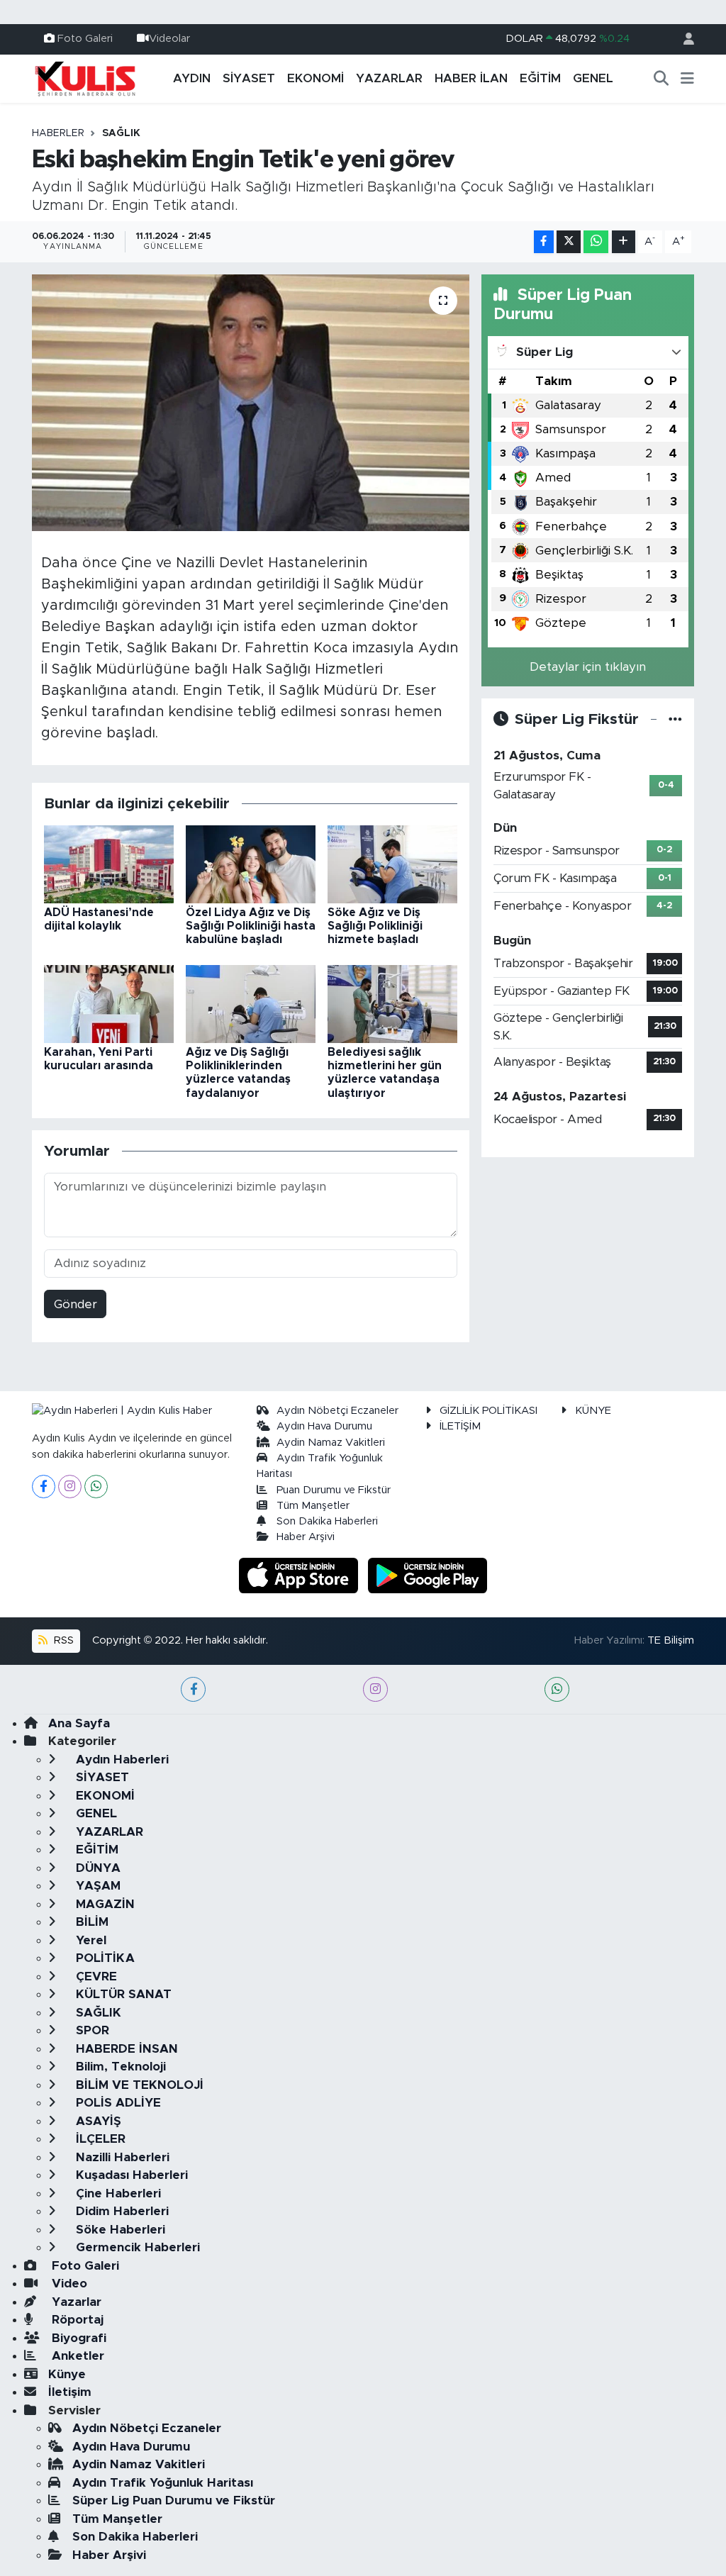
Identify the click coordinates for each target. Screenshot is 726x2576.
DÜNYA (96, 1868)
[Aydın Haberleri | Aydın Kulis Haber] (85, 78)
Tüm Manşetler (313, 1506)
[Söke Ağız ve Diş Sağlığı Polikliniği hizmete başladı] (392, 863)
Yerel (89, 1940)
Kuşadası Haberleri (130, 2175)
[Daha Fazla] (624, 242)
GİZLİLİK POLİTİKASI (488, 1411)
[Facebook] (44, 1487)
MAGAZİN (104, 1904)
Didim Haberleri (121, 2211)
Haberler (58, 133)
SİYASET (249, 78)
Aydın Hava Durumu (324, 1426)
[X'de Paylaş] (569, 242)
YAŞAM (96, 1886)
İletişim (70, 2392)
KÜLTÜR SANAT (122, 1994)
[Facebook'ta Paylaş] (544, 242)
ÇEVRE (95, 1976)
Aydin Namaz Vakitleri (331, 1443)
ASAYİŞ (97, 2121)
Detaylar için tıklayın (588, 667)
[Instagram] (70, 1487)
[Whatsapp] (96, 1487)
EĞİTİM (540, 78)
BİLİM (90, 1922)
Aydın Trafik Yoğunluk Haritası (163, 2483)
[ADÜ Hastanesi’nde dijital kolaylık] (109, 863)
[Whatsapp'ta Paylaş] (596, 242)
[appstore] (301, 1574)
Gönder (76, 1304)
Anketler (76, 2356)
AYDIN (192, 78)
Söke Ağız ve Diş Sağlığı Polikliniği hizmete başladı (375, 926)
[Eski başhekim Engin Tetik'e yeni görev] (251, 403)
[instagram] (375, 1689)
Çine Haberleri (117, 2193)
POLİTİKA (104, 1958)
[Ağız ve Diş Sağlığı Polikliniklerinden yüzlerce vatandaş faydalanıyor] (251, 1003)
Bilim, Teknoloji (119, 2067)
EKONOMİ (315, 78)
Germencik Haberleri (136, 2247)
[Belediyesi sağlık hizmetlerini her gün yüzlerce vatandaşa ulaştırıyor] (392, 1003)
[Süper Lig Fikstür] (675, 719)
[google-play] (428, 1574)
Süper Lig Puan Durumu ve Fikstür (174, 2500)
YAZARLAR (389, 78)
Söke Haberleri (119, 2230)
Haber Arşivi (306, 1537)
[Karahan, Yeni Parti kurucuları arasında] (109, 1003)
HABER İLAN (471, 78)
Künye (67, 2374)
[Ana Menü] (687, 79)
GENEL (593, 78)
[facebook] (193, 1689)
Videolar (169, 39)
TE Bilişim (671, 1640)
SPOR (91, 2030)
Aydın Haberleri (121, 1760)
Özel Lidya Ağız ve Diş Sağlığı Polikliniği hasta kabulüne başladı (251, 926)
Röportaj (76, 2320)
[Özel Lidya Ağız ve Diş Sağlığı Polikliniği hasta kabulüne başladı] (251, 863)
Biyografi (77, 2338)
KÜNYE (593, 1411)
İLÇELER (99, 2139)
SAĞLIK (121, 133)
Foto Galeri (85, 39)
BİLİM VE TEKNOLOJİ (138, 2085)
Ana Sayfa (79, 1723)
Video (68, 2284)
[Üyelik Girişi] (683, 39)
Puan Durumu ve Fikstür (334, 1490)
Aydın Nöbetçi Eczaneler (337, 1411)
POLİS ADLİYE (117, 2103)
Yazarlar (75, 2302)
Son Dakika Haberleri (327, 1521)
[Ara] (661, 79)
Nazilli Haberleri (121, 2157)
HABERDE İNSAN (125, 2049)
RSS (62, 1640)
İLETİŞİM (460, 1426)
